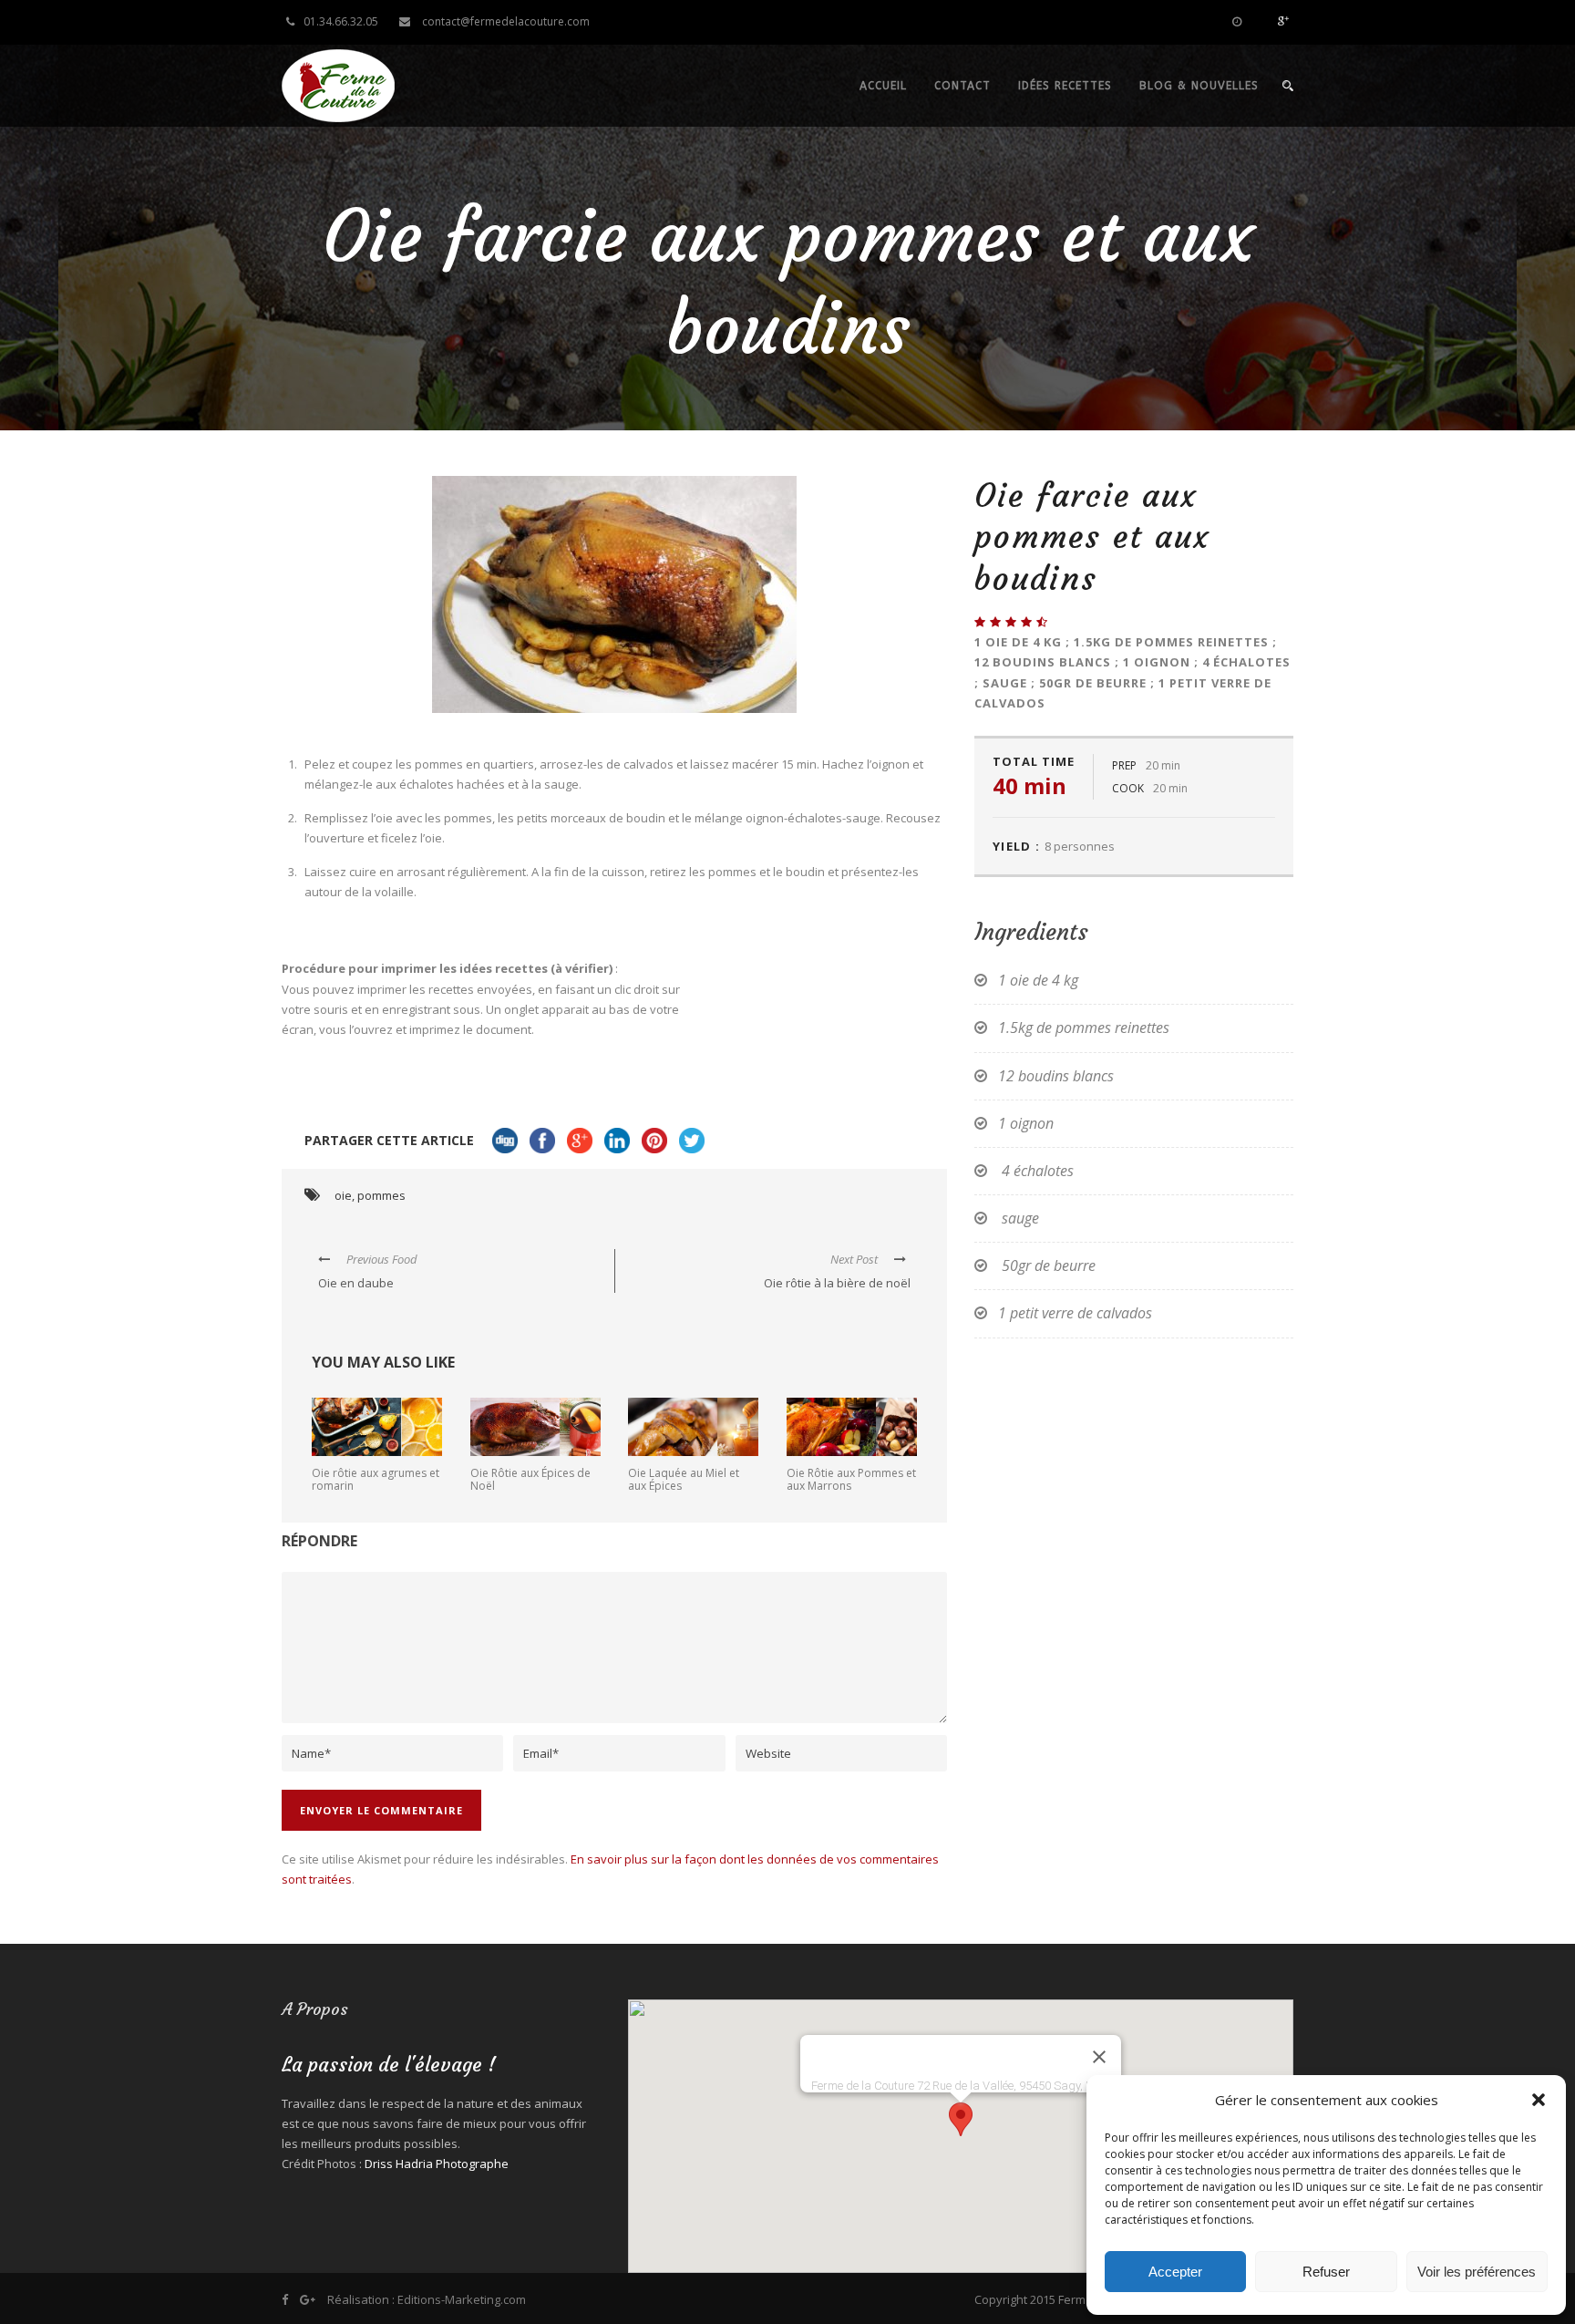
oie (343, 1195)
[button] (1539, 2100)
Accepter (1175, 2272)
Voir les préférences (1477, 2272)
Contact (962, 86)
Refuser (1326, 2272)
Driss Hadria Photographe (437, 2164)
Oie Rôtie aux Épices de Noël (530, 1479)
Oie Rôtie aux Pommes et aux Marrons (851, 1479)
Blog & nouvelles (1199, 86)
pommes (381, 1195)
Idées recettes (1065, 86)
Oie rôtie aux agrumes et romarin (376, 1479)
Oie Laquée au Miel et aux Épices (684, 1479)
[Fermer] (1099, 2057)
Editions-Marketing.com (462, 2299)
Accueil (883, 86)
